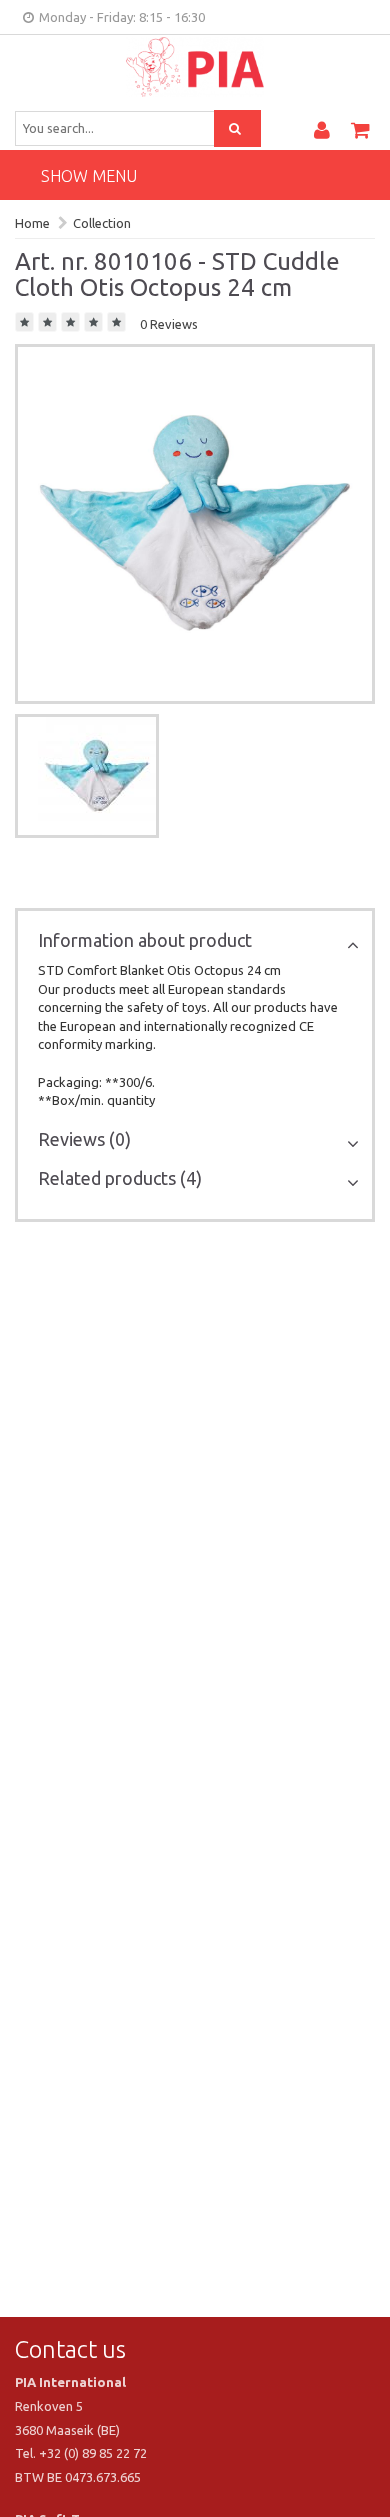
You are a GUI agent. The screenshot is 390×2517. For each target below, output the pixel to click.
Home (32, 223)
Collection (102, 223)
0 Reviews (169, 324)
